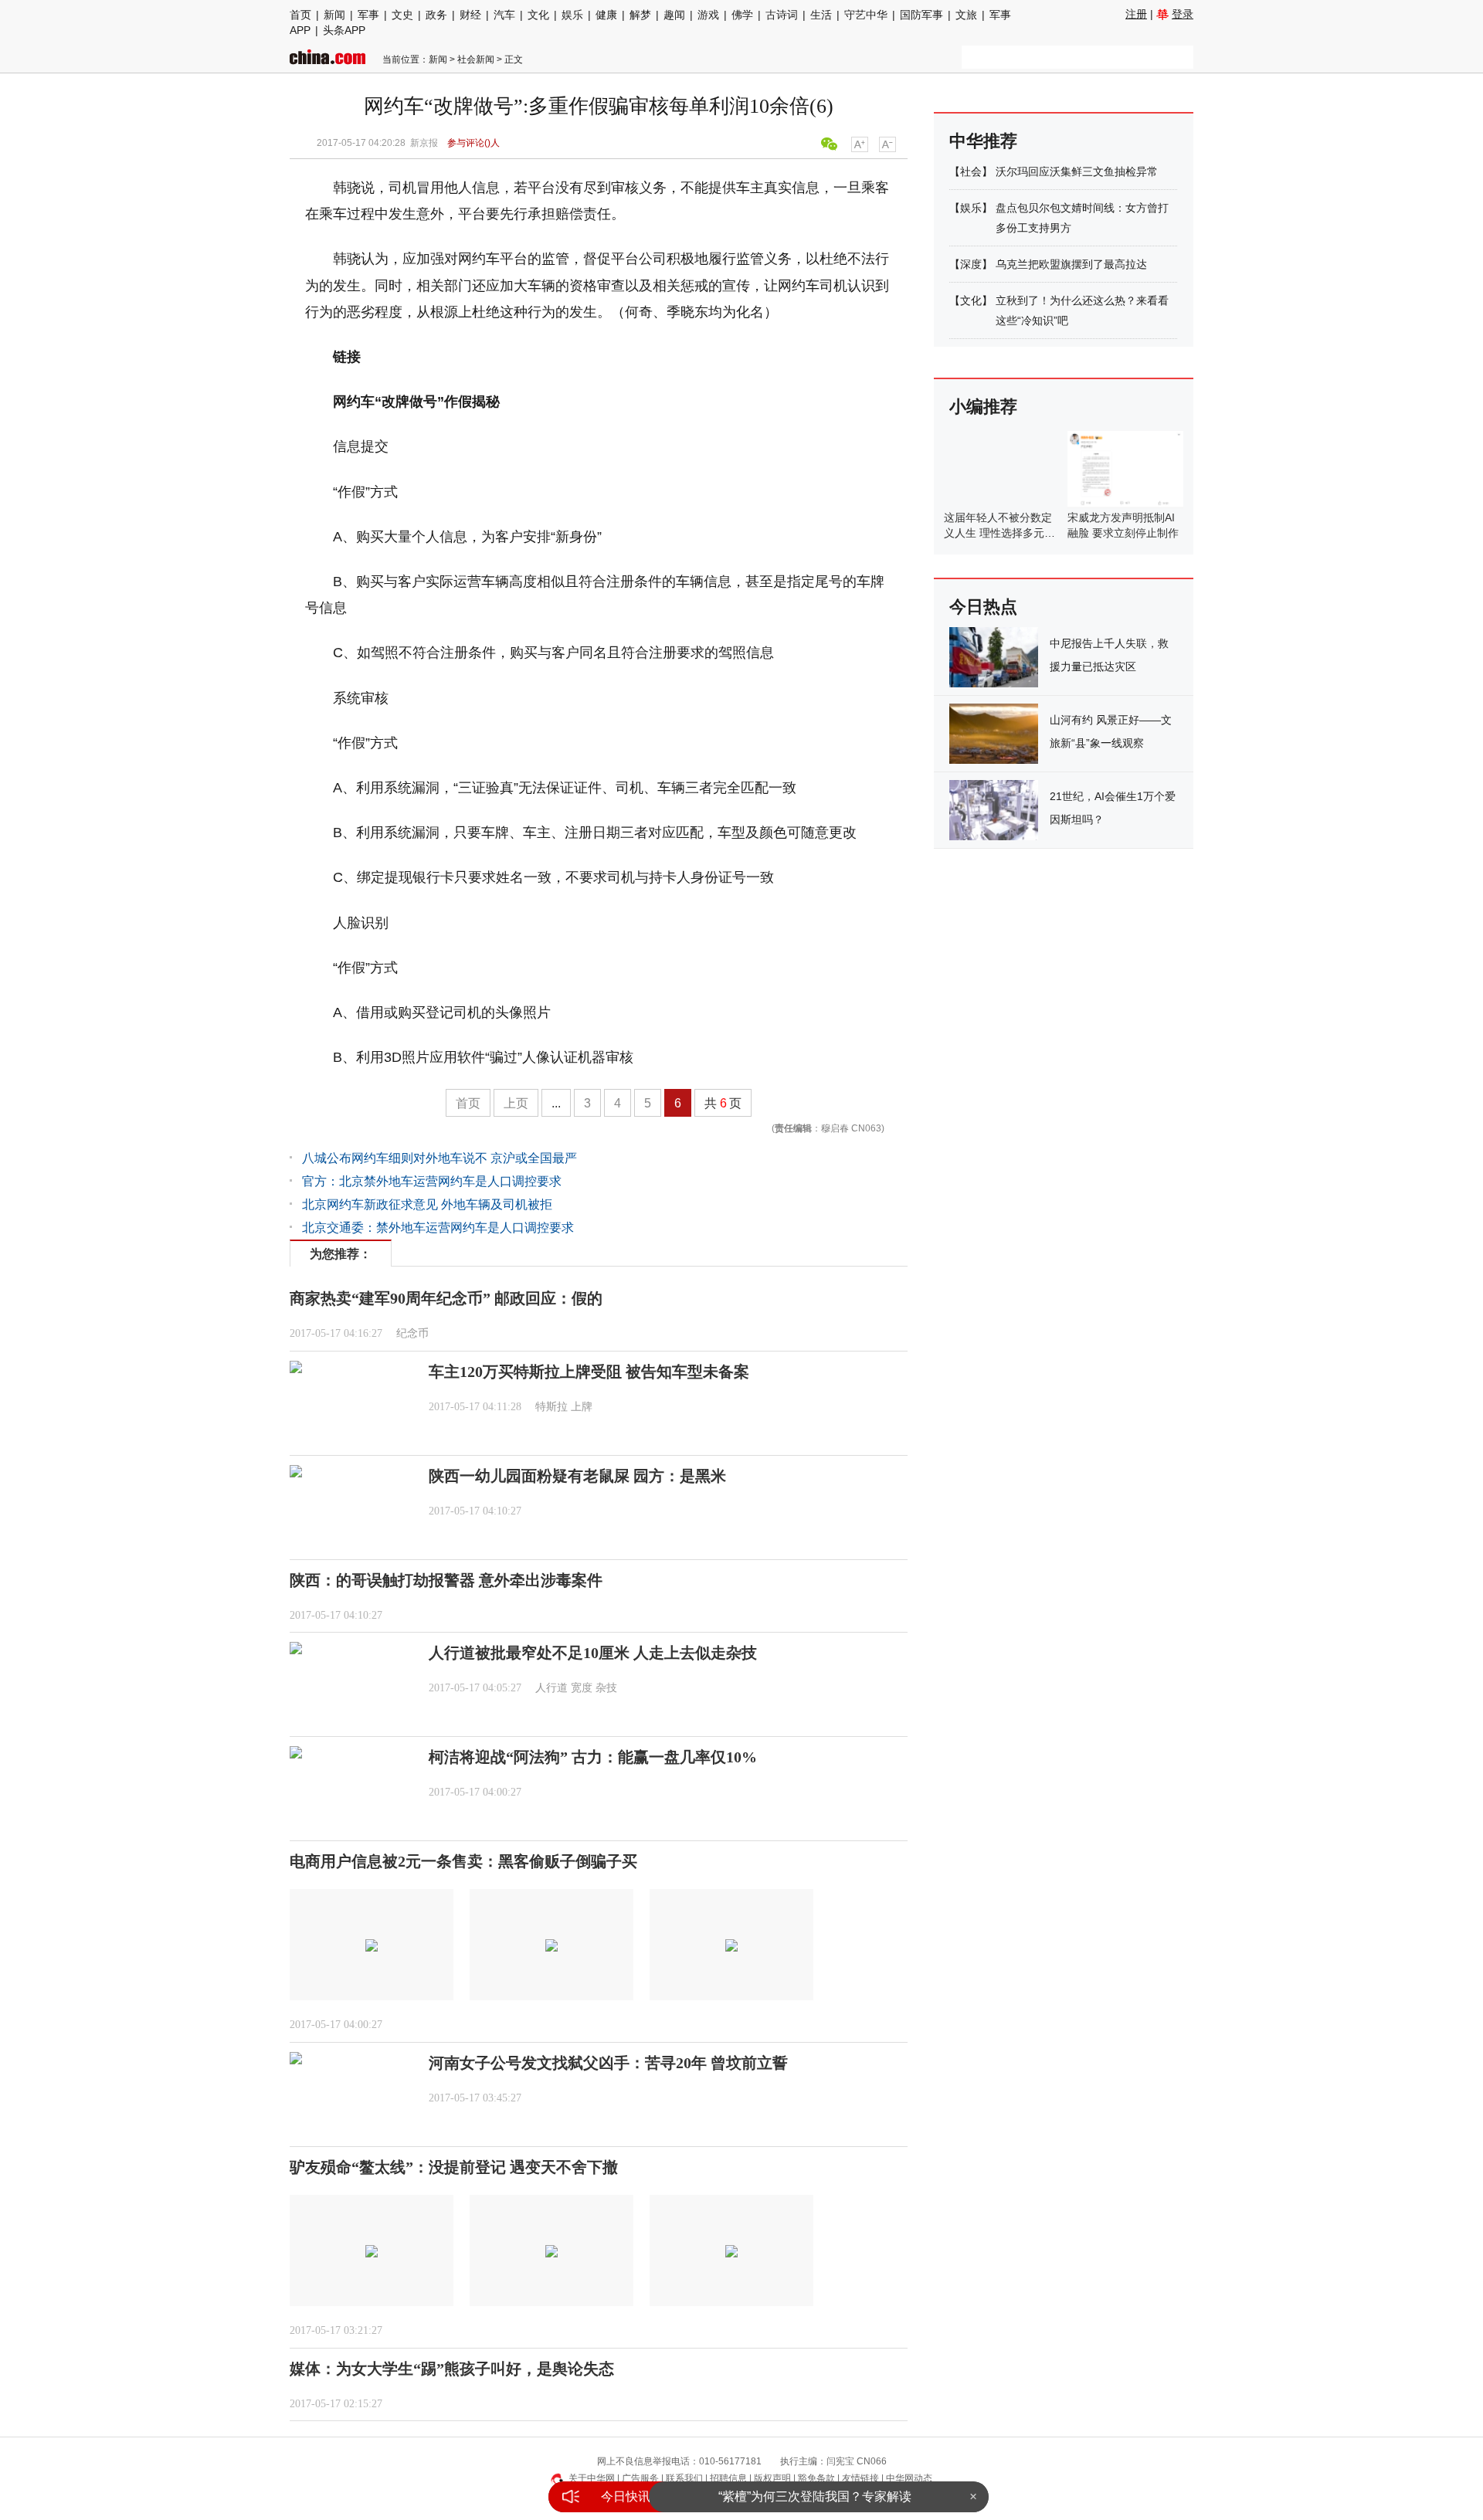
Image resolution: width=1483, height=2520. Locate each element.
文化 (538, 15)
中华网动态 (909, 2478)
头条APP (344, 30)
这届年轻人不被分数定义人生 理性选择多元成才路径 (999, 533)
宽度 (582, 1688)
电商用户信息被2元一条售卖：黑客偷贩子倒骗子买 (463, 1861)
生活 (821, 15)
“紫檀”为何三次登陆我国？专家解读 (815, 2491)
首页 (300, 15)
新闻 (334, 15)
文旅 (966, 15)
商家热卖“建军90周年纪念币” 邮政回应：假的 (446, 1298)
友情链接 (860, 2478)
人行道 (551, 1688)
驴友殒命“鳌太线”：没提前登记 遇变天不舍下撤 (454, 2167)
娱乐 (572, 15)
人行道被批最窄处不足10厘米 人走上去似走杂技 (593, 1653)
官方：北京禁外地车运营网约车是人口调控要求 (432, 1181)
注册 (1136, 14)
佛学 (742, 15)
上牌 (582, 1407)
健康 (606, 15)
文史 (402, 15)
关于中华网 (592, 2478)
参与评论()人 (473, 143)
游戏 (708, 15)
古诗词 (782, 15)
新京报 (424, 143)
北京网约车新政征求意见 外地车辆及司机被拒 (427, 1204)
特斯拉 (551, 1407)
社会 (971, 171)
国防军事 (921, 15)
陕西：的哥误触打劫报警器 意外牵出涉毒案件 (446, 1580)
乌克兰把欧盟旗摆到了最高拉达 (1071, 264)
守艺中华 (866, 15)
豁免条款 (816, 2478)
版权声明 (772, 2478)
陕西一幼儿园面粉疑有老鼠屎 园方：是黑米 (577, 1476)
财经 (470, 15)
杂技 (606, 1688)
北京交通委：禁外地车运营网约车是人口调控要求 (438, 1228)
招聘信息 (728, 2478)
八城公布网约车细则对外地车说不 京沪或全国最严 (439, 1158)
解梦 (640, 15)
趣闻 (674, 15)
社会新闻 (476, 59)
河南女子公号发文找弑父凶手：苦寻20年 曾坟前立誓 (608, 2063)
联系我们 (684, 2478)
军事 (368, 15)
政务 (436, 15)
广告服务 (640, 2478)
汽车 (504, 15)
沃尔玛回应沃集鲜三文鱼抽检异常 (1077, 171)
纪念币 (412, 1333)
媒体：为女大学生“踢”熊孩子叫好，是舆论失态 (452, 2369)
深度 (971, 264)
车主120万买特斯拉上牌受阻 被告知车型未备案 (589, 1372)
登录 (1183, 14)
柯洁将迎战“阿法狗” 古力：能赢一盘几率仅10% (593, 1757)
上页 (516, 1103)
